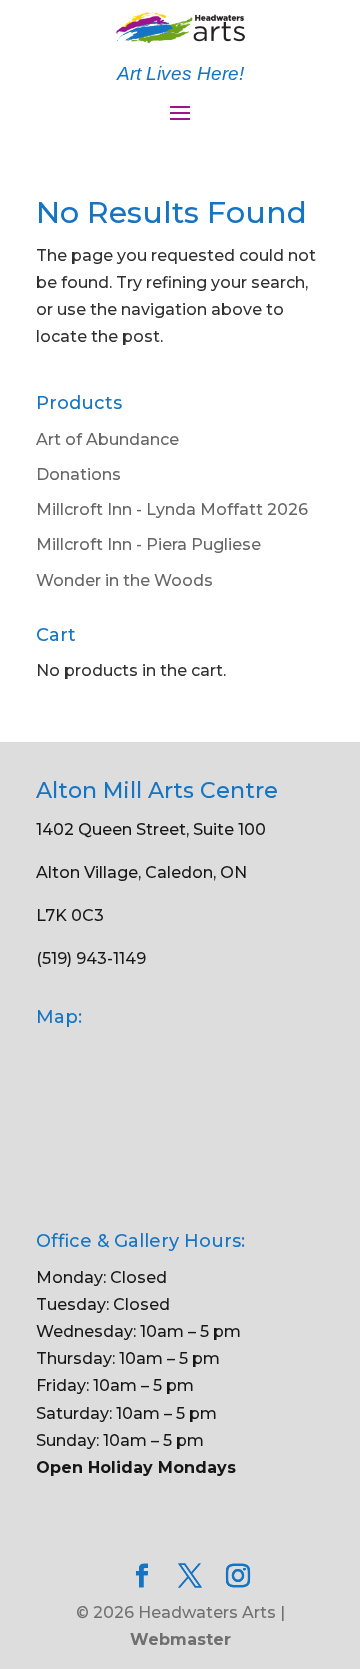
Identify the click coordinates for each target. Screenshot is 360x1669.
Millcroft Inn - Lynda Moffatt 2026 (172, 509)
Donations (78, 474)
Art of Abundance (107, 439)
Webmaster (180, 1639)
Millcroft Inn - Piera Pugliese (148, 544)
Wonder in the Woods (124, 580)
